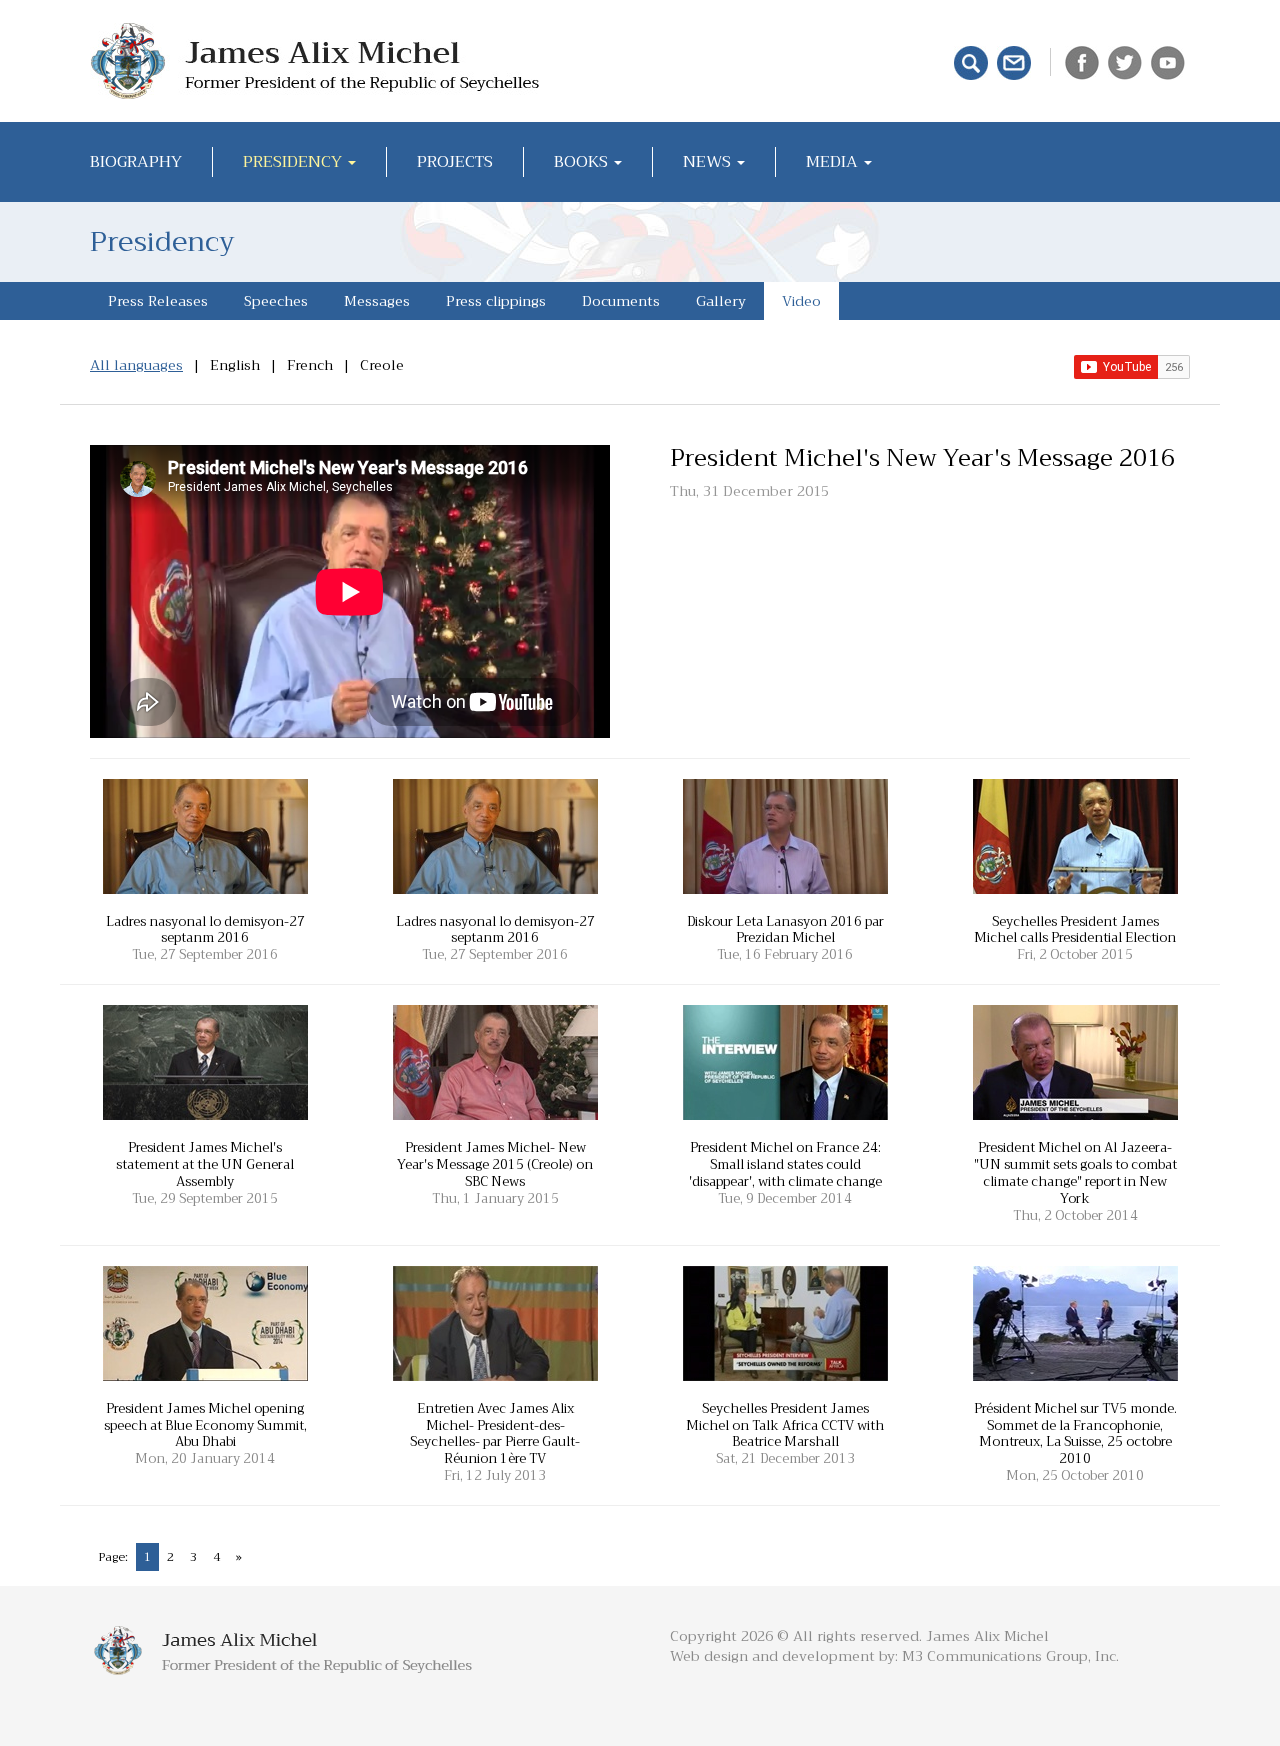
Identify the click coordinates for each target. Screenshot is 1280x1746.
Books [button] (583, 162)
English (235, 365)
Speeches (276, 301)
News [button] (709, 162)
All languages (136, 365)
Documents (621, 301)
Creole (382, 365)
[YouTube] (1170, 61)
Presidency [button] (294, 162)
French (310, 365)
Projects (455, 162)
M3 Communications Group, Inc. (1010, 1656)
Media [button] (834, 162)
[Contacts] (1016, 61)
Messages (377, 301)
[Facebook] (1084, 61)
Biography (136, 162)
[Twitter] (1127, 61)
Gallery (721, 301)
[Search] (973, 61)
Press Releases (158, 301)
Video (801, 301)
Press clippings (496, 301)
